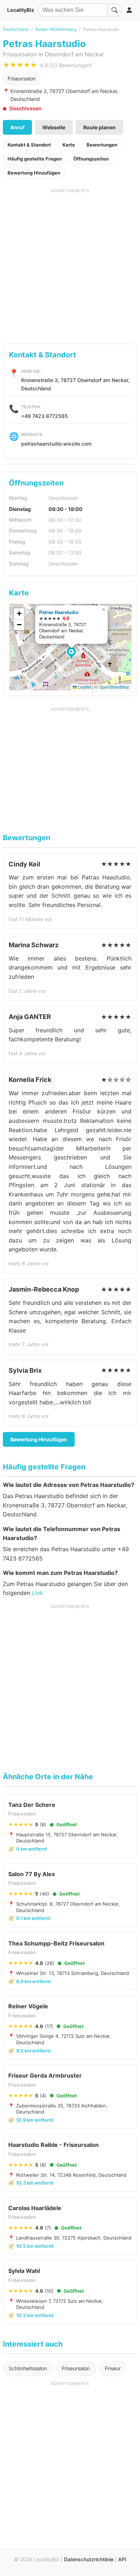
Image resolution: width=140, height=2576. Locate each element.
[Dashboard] (129, 10)
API (122, 2559)
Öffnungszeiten (91, 159)
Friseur (113, 2368)
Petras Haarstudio (59, 612)
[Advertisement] (70, 264)
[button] (72, 654)
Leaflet (84, 687)
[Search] (115, 10)
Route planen (99, 127)
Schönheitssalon (28, 2368)
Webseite (54, 127)
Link (38, 1593)
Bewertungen (102, 145)
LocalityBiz (21, 10)
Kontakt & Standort (29, 145)
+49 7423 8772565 (45, 416)
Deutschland (16, 29)
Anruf (17, 127)
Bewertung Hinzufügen (34, 173)
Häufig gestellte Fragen (35, 159)
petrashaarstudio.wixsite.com (56, 444)
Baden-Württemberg (56, 29)
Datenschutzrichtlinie (89, 2559)
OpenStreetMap (114, 687)
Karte (69, 145)
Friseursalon (22, 78)
